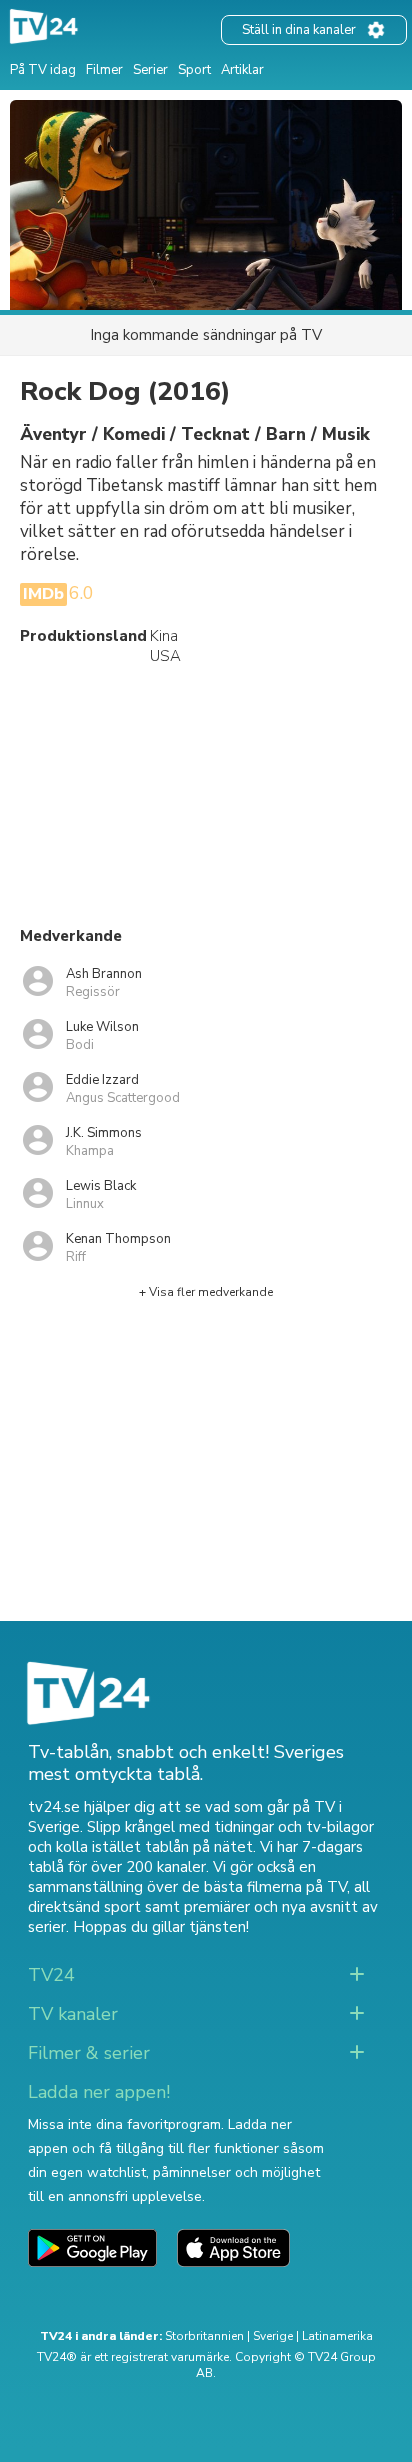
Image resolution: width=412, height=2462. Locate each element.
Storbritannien (204, 2336)
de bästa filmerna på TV (264, 1887)
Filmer (104, 70)
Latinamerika (337, 2336)
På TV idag (43, 70)
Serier (150, 70)
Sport (194, 70)
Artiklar (242, 70)
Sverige (273, 2336)
